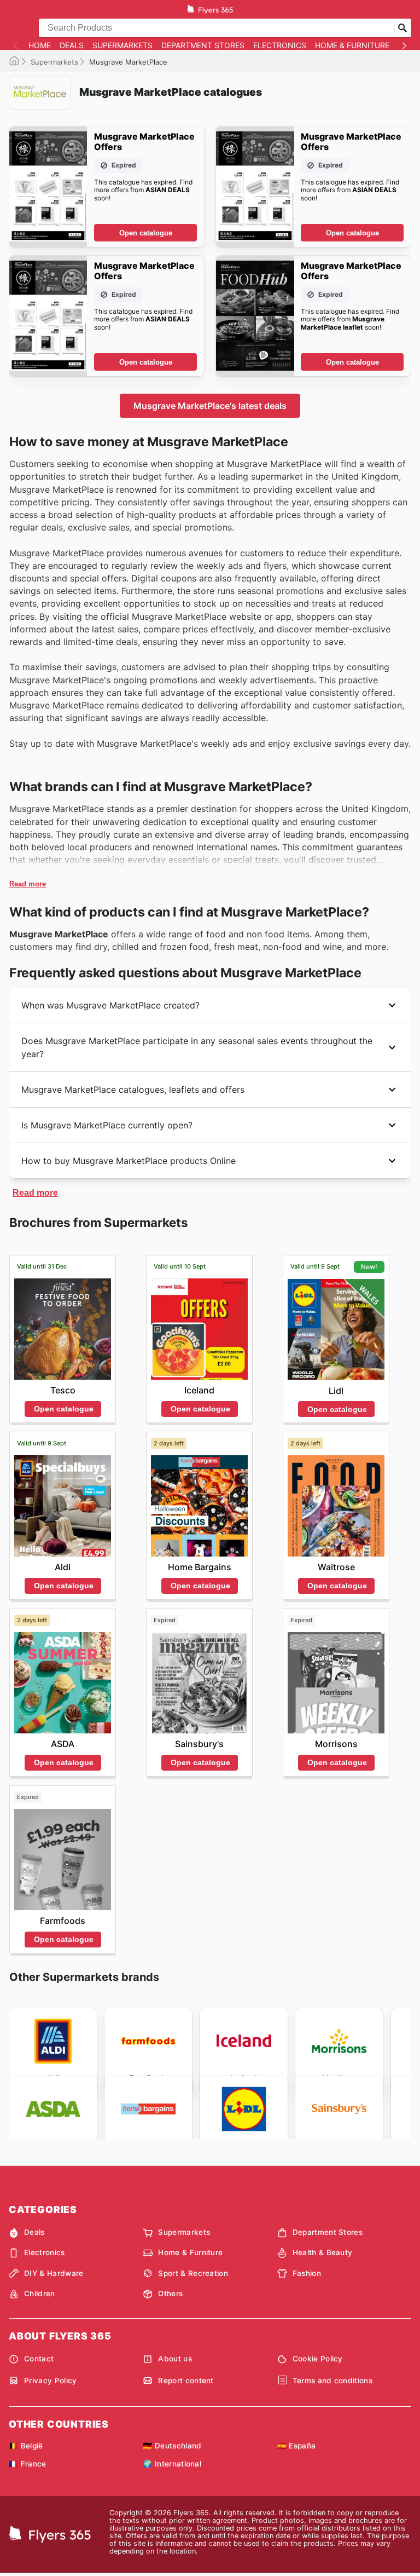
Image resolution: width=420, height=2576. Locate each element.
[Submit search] (402, 28)
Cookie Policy (318, 2359)
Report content (186, 2381)
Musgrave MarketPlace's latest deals (210, 406)
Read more (28, 884)
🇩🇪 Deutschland (172, 2446)
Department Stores (203, 45)
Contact (39, 2359)
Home (40, 45)
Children (40, 2293)
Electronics (280, 45)
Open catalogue (146, 233)
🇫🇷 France (28, 2464)
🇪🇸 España (297, 2446)
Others (170, 2293)
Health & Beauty (323, 2252)
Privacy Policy (50, 2381)
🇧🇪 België (26, 2446)
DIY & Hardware (54, 2273)
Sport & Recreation (193, 2273)
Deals (72, 45)
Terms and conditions (332, 2381)
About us (175, 2359)
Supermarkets (122, 45)
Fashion (307, 2273)
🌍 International (172, 2464)
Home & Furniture (352, 45)
